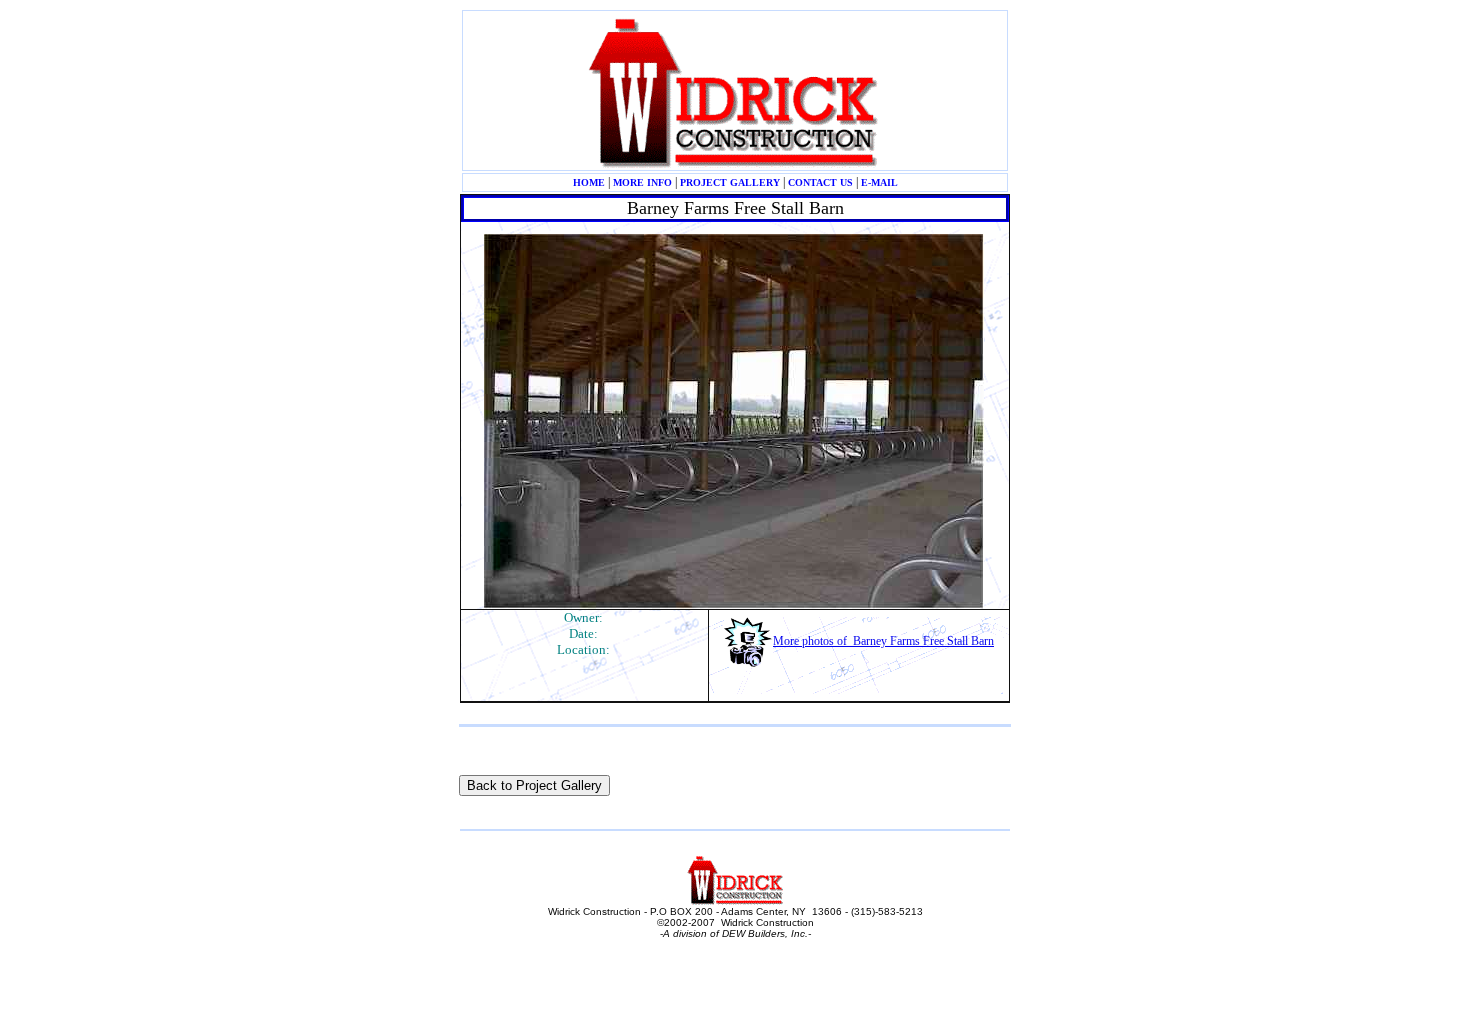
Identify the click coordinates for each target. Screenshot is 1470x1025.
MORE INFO (642, 182)
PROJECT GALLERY (730, 182)
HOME (589, 182)
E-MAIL (879, 182)
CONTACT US (820, 182)
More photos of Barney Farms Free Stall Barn (883, 641)
